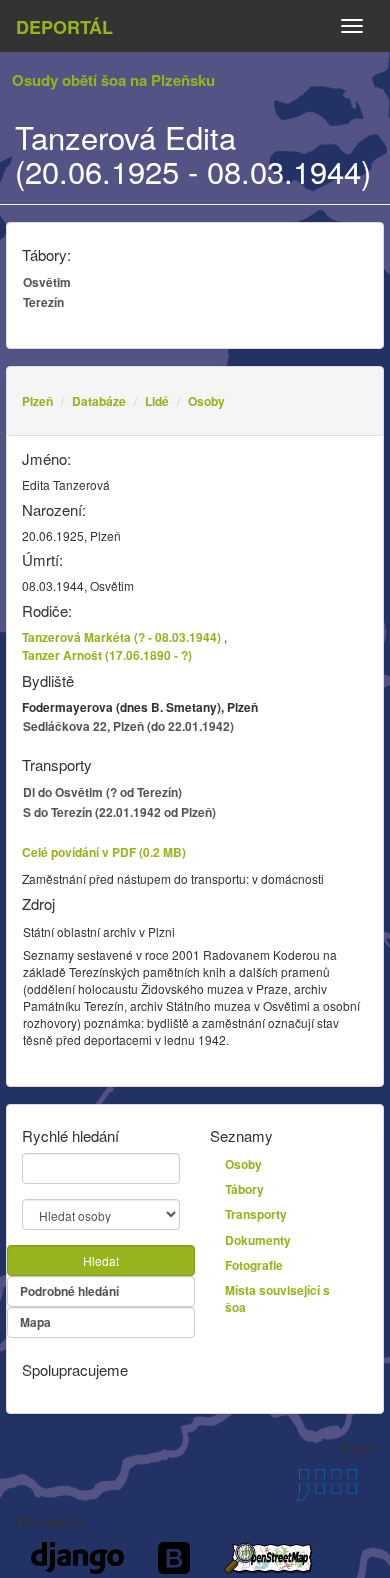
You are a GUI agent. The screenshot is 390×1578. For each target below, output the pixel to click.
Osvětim (47, 282)
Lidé (157, 401)
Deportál (64, 27)
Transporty (256, 1214)
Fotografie (254, 1265)
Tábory (244, 1189)
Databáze (99, 401)
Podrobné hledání (69, 1291)
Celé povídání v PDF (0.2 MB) (104, 852)
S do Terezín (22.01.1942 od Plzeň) (119, 812)
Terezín (43, 302)
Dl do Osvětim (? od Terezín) (102, 792)
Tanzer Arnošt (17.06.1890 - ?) (107, 655)
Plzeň (37, 401)
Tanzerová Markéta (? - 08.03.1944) (121, 637)
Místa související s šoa (277, 1298)
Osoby (206, 401)
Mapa (35, 1322)
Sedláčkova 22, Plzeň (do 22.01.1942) (128, 726)
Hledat (101, 1260)
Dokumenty (258, 1240)
